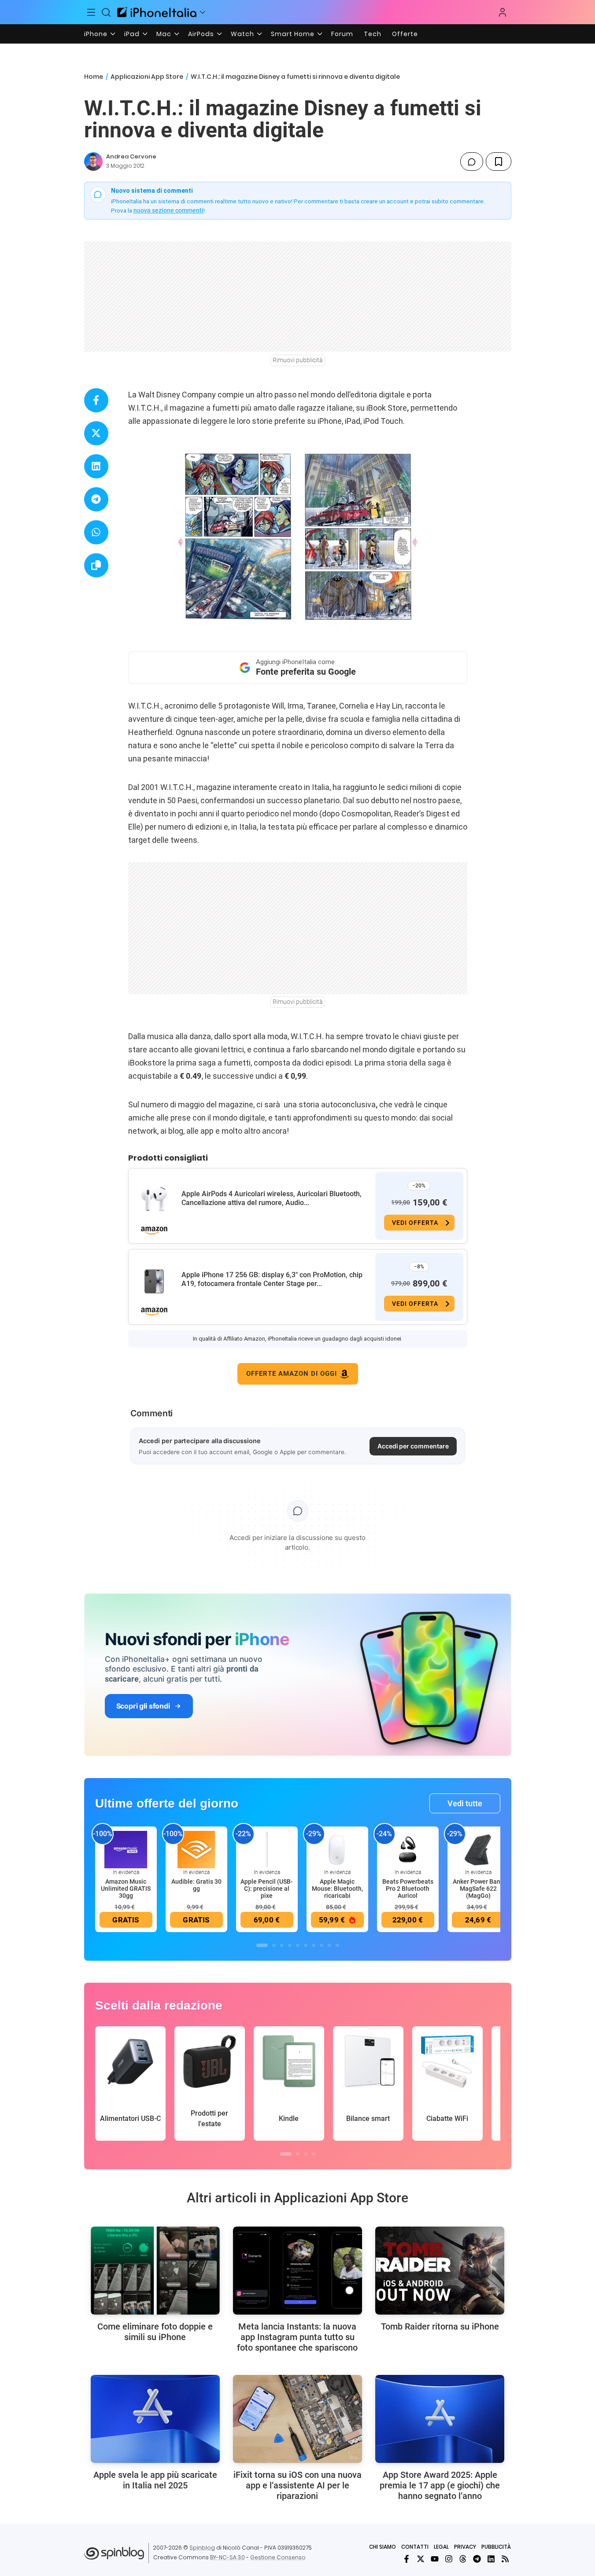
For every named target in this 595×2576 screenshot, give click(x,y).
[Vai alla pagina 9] (329, 1945)
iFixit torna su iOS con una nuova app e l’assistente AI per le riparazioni (297, 2485)
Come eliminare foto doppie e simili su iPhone (155, 2332)
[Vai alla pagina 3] (282, 1945)
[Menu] (92, 12)
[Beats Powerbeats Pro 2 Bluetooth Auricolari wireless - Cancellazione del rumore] (408, 1849)
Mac (164, 34)
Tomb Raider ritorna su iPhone (440, 2326)
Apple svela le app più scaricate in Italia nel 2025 (155, 2480)
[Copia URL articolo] (96, 565)
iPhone (96, 34)
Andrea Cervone (131, 156)
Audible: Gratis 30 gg (196, 1885)
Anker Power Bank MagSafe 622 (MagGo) (478, 1889)
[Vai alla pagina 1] (262, 1945)
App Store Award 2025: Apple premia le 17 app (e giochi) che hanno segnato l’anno (440, 2485)
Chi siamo (382, 2547)
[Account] (503, 12)
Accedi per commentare (413, 1446)
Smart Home (293, 34)
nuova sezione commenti (168, 210)
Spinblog (202, 2548)
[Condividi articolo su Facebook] (96, 400)
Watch (242, 34)
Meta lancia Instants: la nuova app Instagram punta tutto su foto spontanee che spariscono (297, 2337)
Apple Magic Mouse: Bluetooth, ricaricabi (337, 1889)
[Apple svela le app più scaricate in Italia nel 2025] (155, 2419)
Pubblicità (496, 2547)
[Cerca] (106, 12)
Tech (373, 34)
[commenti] (472, 162)
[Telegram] (477, 2559)
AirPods (201, 34)
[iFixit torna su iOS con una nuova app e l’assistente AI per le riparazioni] (297, 2419)
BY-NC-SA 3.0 (227, 2557)
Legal (441, 2547)
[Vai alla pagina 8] (322, 1945)
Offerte (405, 34)
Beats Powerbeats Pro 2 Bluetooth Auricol (408, 1889)
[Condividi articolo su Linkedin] (96, 466)
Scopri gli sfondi (143, 1706)
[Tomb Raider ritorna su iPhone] (440, 2271)
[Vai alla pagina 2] (274, 1945)
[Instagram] (449, 2559)
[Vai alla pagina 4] (290, 1945)
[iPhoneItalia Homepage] (157, 12)
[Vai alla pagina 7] (314, 1945)
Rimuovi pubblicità (298, 360)
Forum (342, 34)
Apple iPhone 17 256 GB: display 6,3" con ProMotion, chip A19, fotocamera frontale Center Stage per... (272, 1279)
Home (94, 77)
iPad (132, 34)
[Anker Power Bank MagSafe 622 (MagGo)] (478, 1849)
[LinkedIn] (491, 2559)
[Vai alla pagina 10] (337, 1945)
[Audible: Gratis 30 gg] (196, 1849)
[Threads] (463, 2559)
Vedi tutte (465, 1803)
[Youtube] (435, 2559)
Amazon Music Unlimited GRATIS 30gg (126, 1889)
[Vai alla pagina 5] (298, 1945)
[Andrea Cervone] (93, 162)
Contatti (415, 2547)
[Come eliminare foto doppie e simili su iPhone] (155, 2271)
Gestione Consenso (278, 2557)
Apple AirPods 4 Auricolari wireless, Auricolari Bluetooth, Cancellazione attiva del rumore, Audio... (272, 1198)
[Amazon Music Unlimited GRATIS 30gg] (126, 1849)
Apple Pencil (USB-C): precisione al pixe (267, 1889)
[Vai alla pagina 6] (306, 1945)
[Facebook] (407, 2559)
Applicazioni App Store (147, 77)
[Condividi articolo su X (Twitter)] (96, 433)
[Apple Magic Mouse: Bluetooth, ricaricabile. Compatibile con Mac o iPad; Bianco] (337, 1849)
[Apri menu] (203, 12)
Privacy (465, 2547)
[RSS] (505, 2559)
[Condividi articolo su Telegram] (96, 499)
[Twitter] (421, 2559)
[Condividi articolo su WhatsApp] (96, 532)
